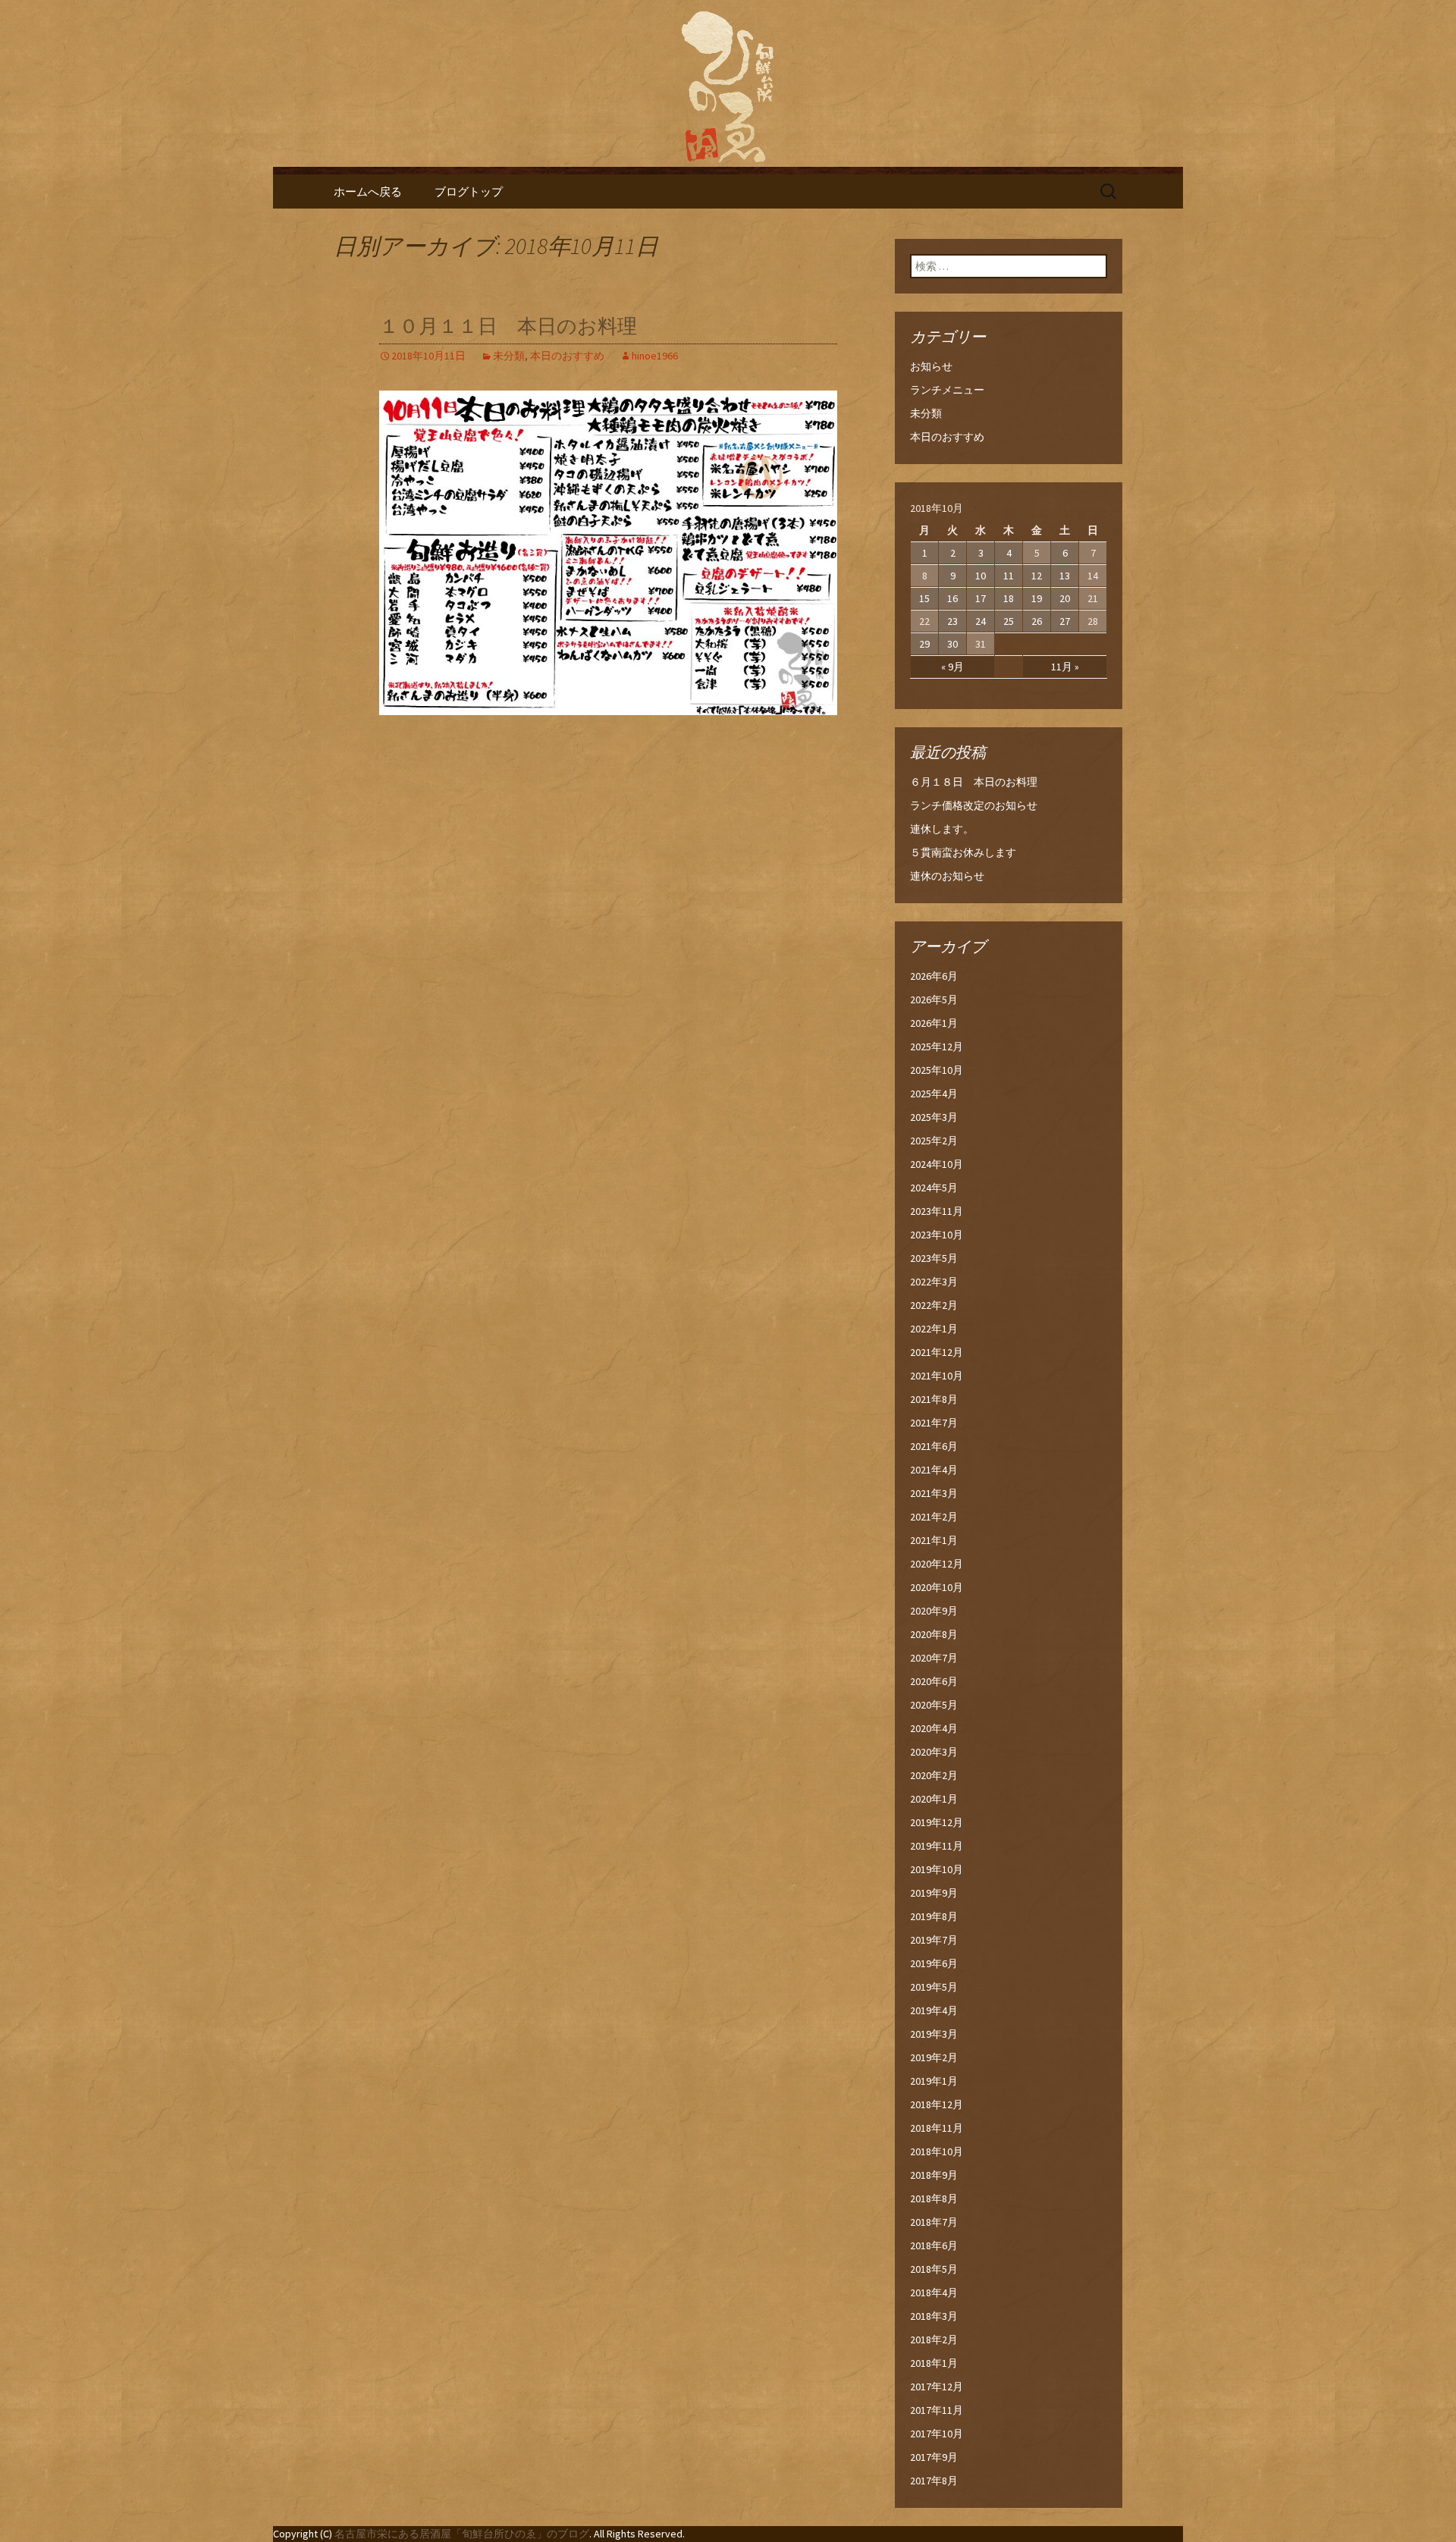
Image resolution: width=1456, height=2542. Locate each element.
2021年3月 (934, 1493)
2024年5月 (934, 1188)
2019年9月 (934, 1893)
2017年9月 (934, 2457)
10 (981, 576)
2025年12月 (937, 1047)
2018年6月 (934, 2245)
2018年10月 (937, 2151)
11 (1009, 576)
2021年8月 (934, 1399)
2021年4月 (934, 1470)
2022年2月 (934, 1305)
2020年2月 (934, 1775)
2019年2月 (934, 2057)
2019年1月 (934, 2081)
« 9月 (952, 667)
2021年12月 (937, 1352)
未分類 (509, 356)
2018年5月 (934, 2269)
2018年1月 (934, 2363)
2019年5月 (934, 1987)
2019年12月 (937, 1822)
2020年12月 (937, 1564)
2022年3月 (934, 1282)
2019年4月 (934, 2010)
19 (1037, 598)
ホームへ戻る (368, 191)
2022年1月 (934, 1329)
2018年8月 (934, 2198)
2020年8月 (934, 1634)
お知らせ (931, 366)
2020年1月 (934, 1799)
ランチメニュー (947, 390)
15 (924, 598)
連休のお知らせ (947, 876)
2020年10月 (937, 1587)
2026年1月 (934, 1023)
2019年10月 (937, 1869)
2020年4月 (934, 1728)
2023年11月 (937, 1211)
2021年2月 (934, 1517)
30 (952, 644)
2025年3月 (934, 1117)
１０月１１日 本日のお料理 (508, 326)
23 (952, 621)
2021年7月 (934, 1423)
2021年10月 (937, 1376)
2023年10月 (937, 1235)
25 (1009, 621)
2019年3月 (934, 2034)
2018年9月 (934, 2175)
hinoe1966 (655, 356)
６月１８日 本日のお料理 (974, 782)
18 (1009, 598)
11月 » (1065, 667)
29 (924, 644)
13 (1065, 576)
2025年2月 (934, 1141)
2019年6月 (934, 1963)
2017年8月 (934, 2481)
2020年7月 (934, 1658)
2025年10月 (937, 1070)
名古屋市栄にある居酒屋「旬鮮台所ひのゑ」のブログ (462, 2534)
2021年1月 (934, 1540)
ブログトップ (469, 191)
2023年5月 (934, 1258)
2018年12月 (937, 2104)
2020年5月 (934, 1705)
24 (981, 621)
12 (1037, 576)
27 (1065, 621)
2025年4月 (934, 1094)
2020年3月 (934, 1752)
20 (1065, 598)
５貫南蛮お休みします (963, 852)
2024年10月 (937, 1164)
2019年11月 (937, 1846)
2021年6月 (934, 1446)
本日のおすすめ (567, 356)
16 (952, 598)
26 (1037, 621)
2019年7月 (934, 1940)
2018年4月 (934, 2293)
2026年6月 (934, 976)
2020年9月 (934, 1611)
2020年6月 (934, 1681)
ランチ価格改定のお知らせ (974, 805)
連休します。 (942, 829)
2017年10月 (937, 2434)
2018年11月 (937, 2128)
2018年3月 (934, 2316)
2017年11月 (937, 2410)
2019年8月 (934, 1916)
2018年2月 (934, 2340)
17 (981, 598)
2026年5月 (934, 1000)
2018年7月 (934, 2222)
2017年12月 (937, 2387)
